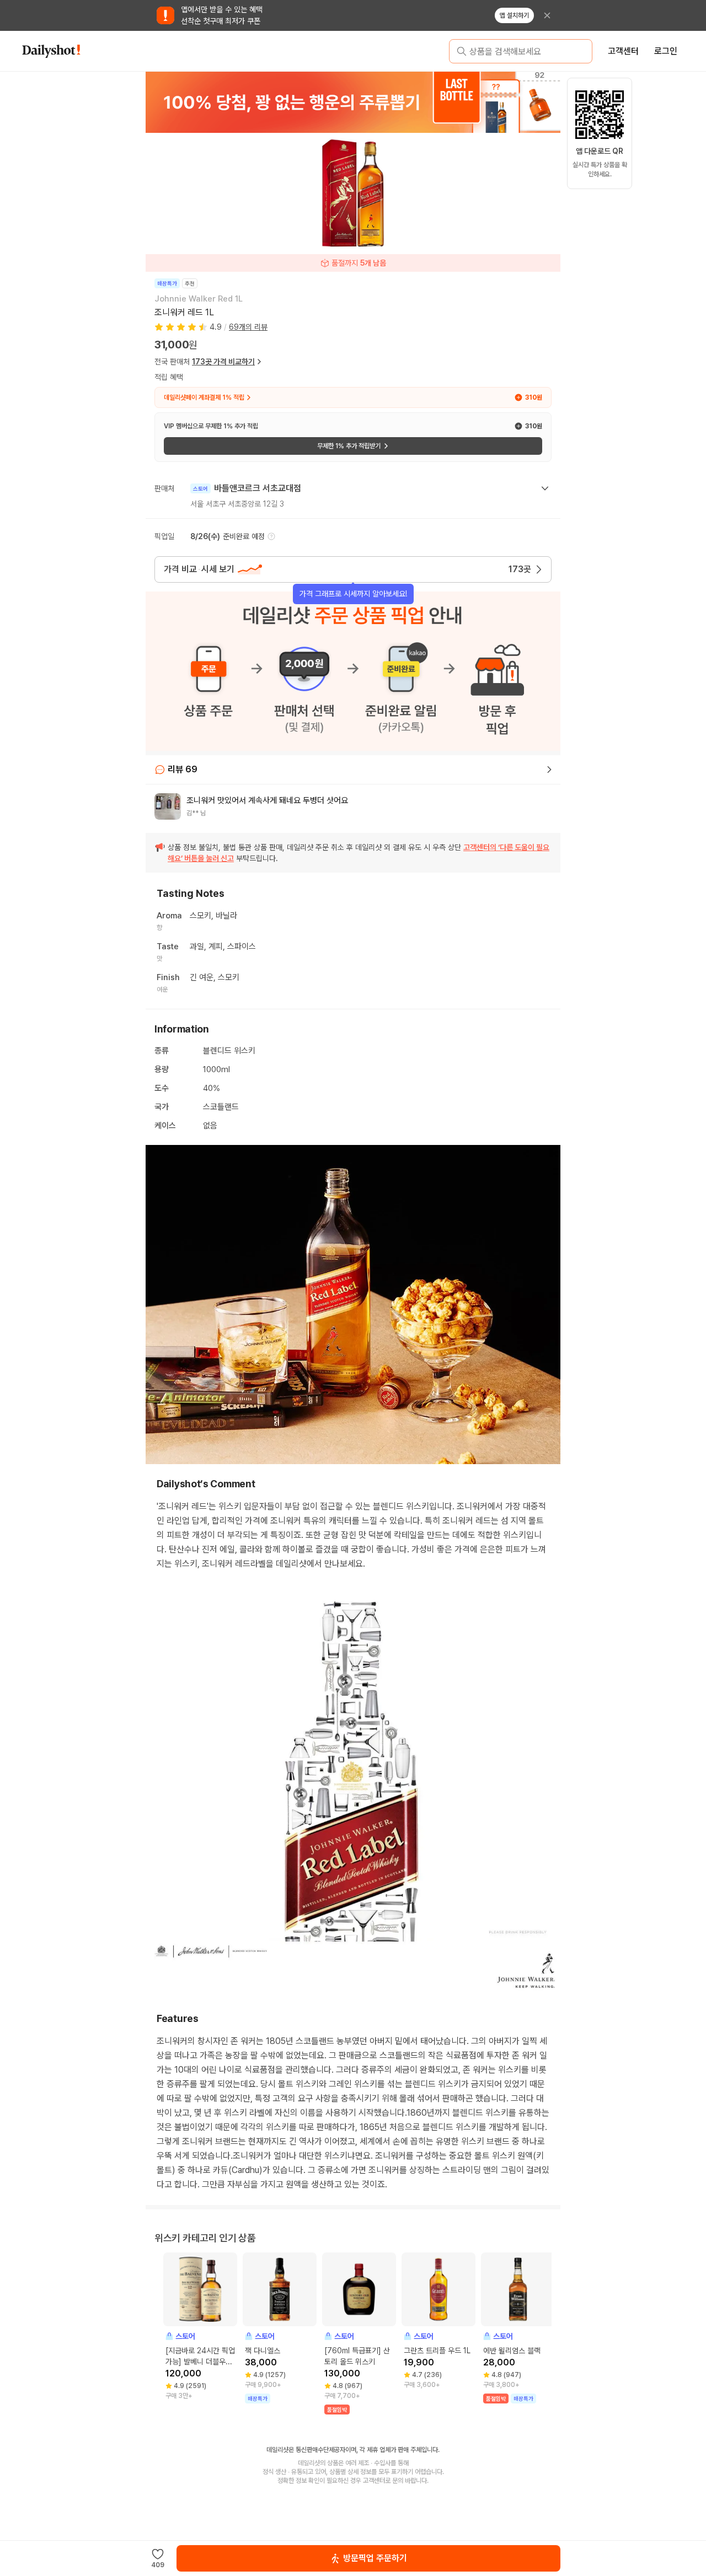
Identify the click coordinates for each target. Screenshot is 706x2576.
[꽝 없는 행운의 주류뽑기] (353, 102)
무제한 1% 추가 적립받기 (349, 446)
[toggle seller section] (545, 488)
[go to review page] (549, 770)
